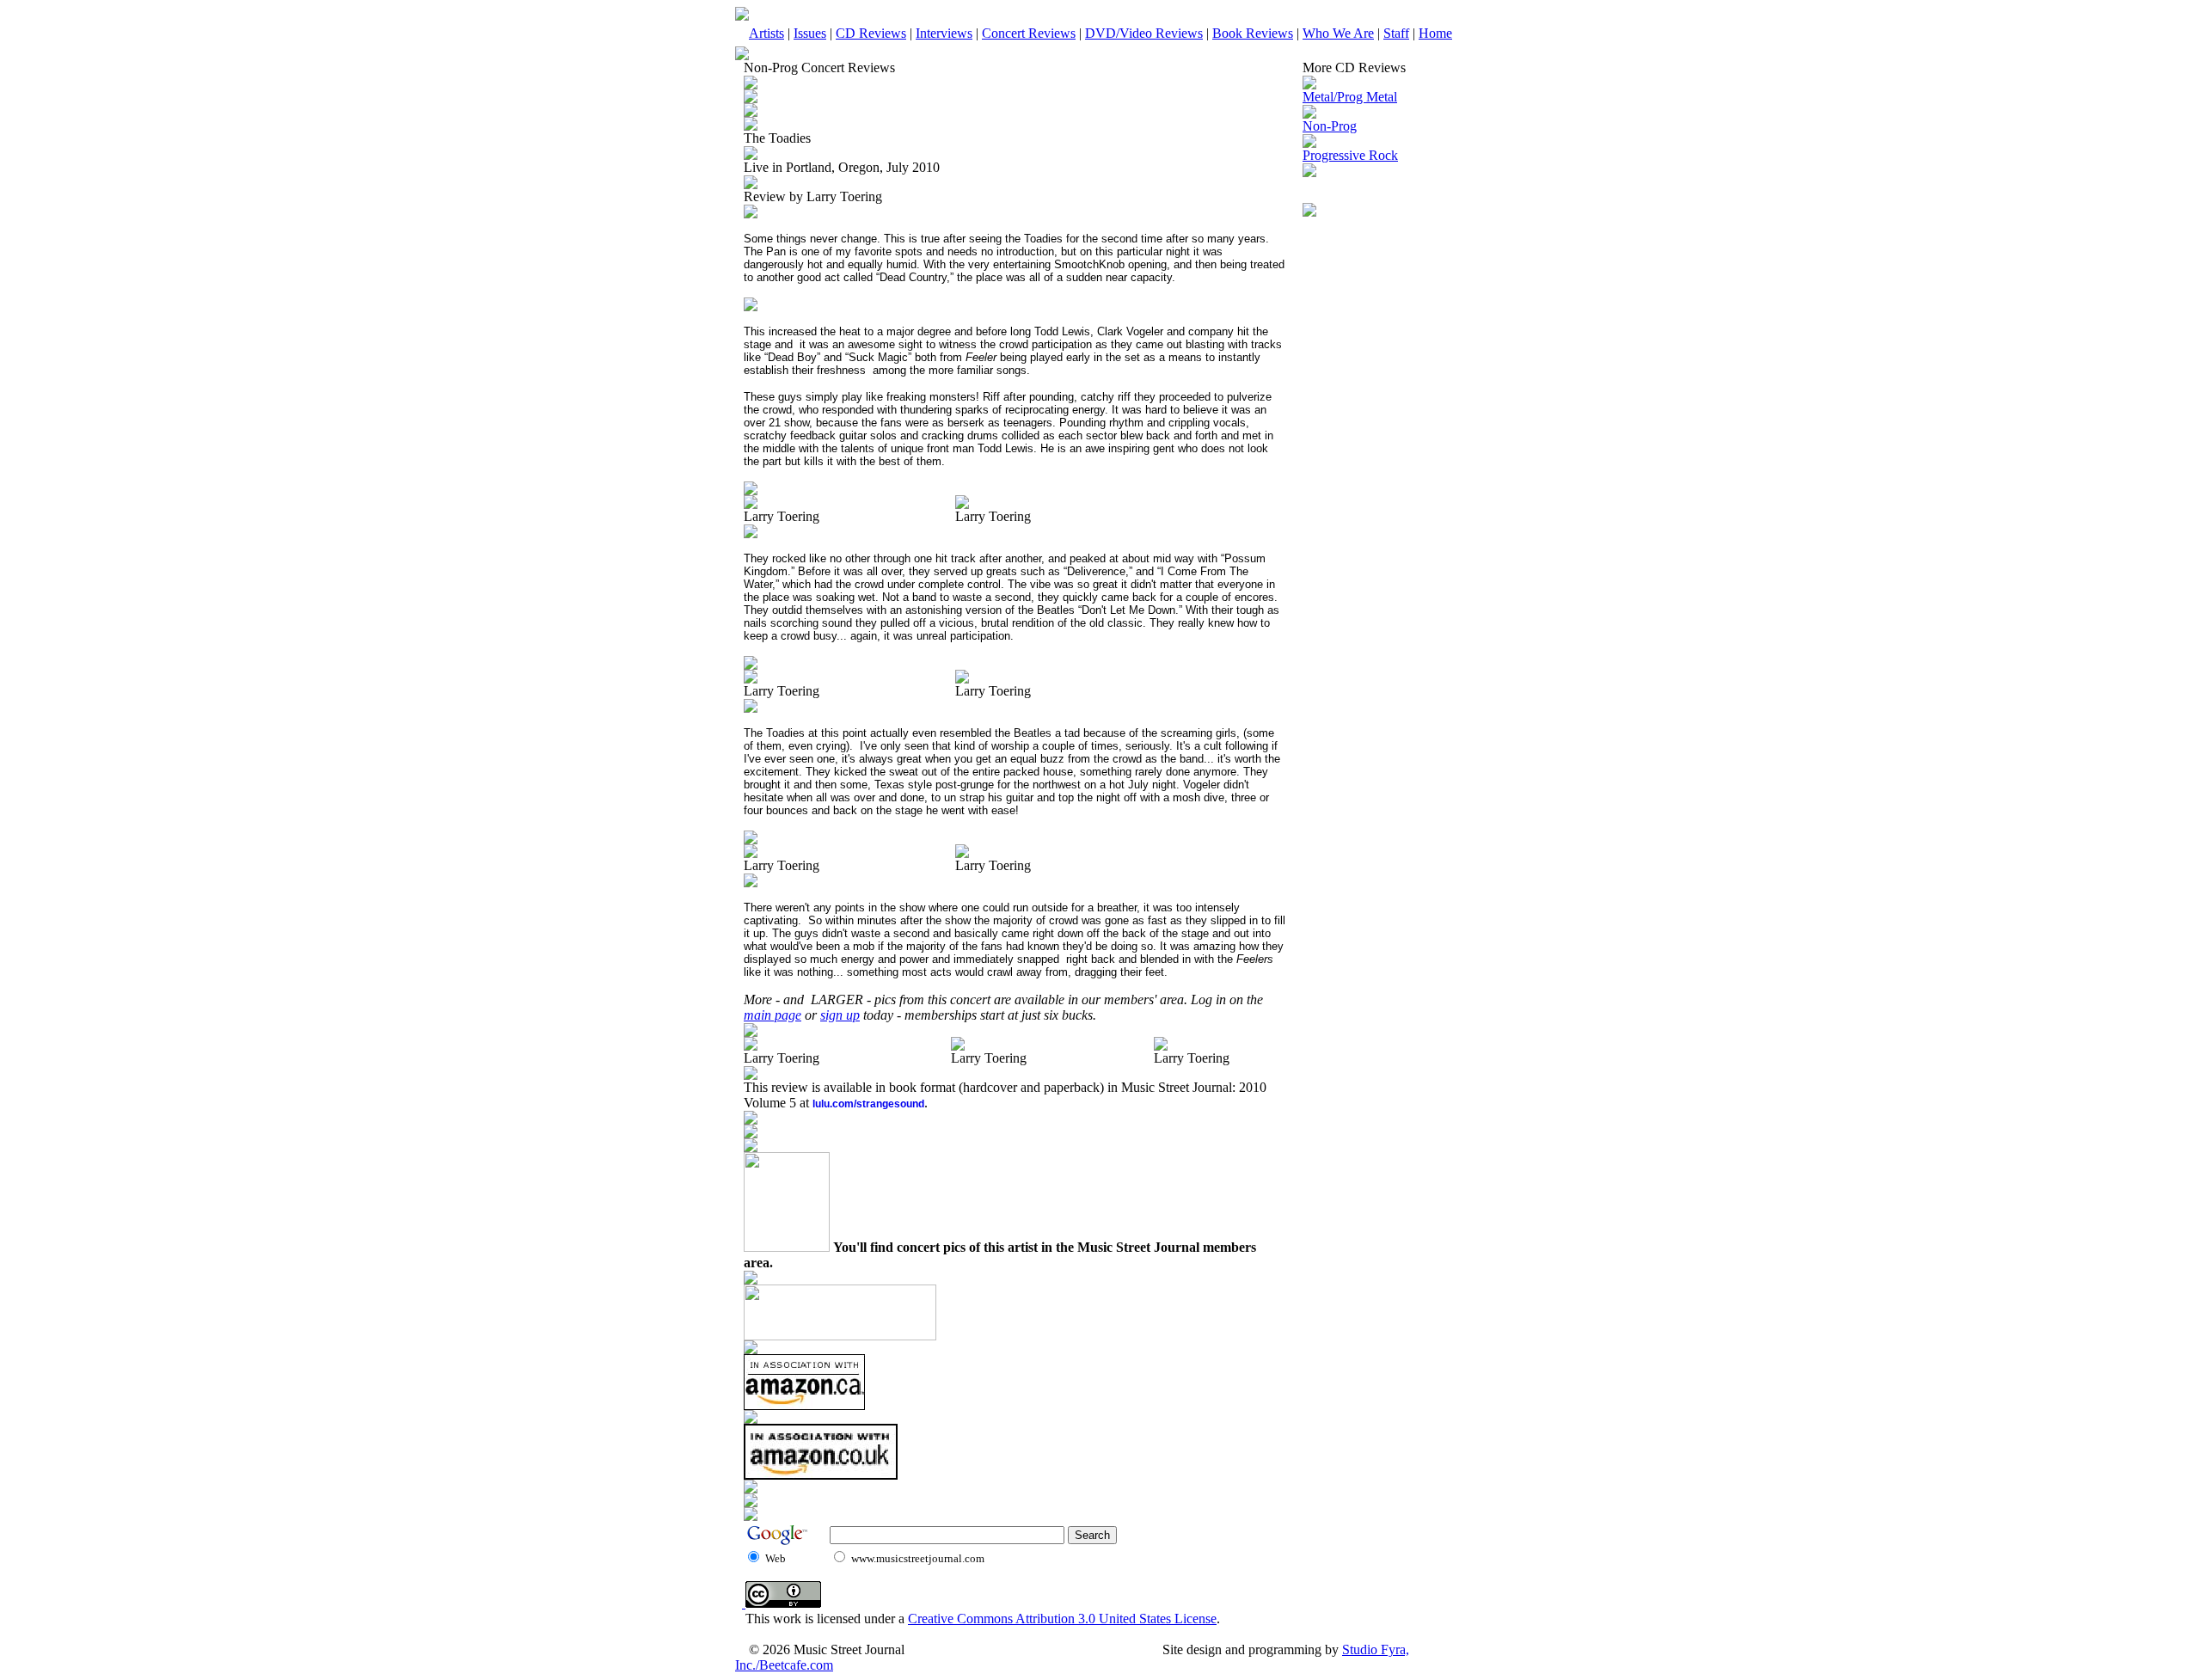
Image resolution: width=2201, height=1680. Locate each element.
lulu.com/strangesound (868, 1104)
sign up (840, 1015)
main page (772, 1015)
